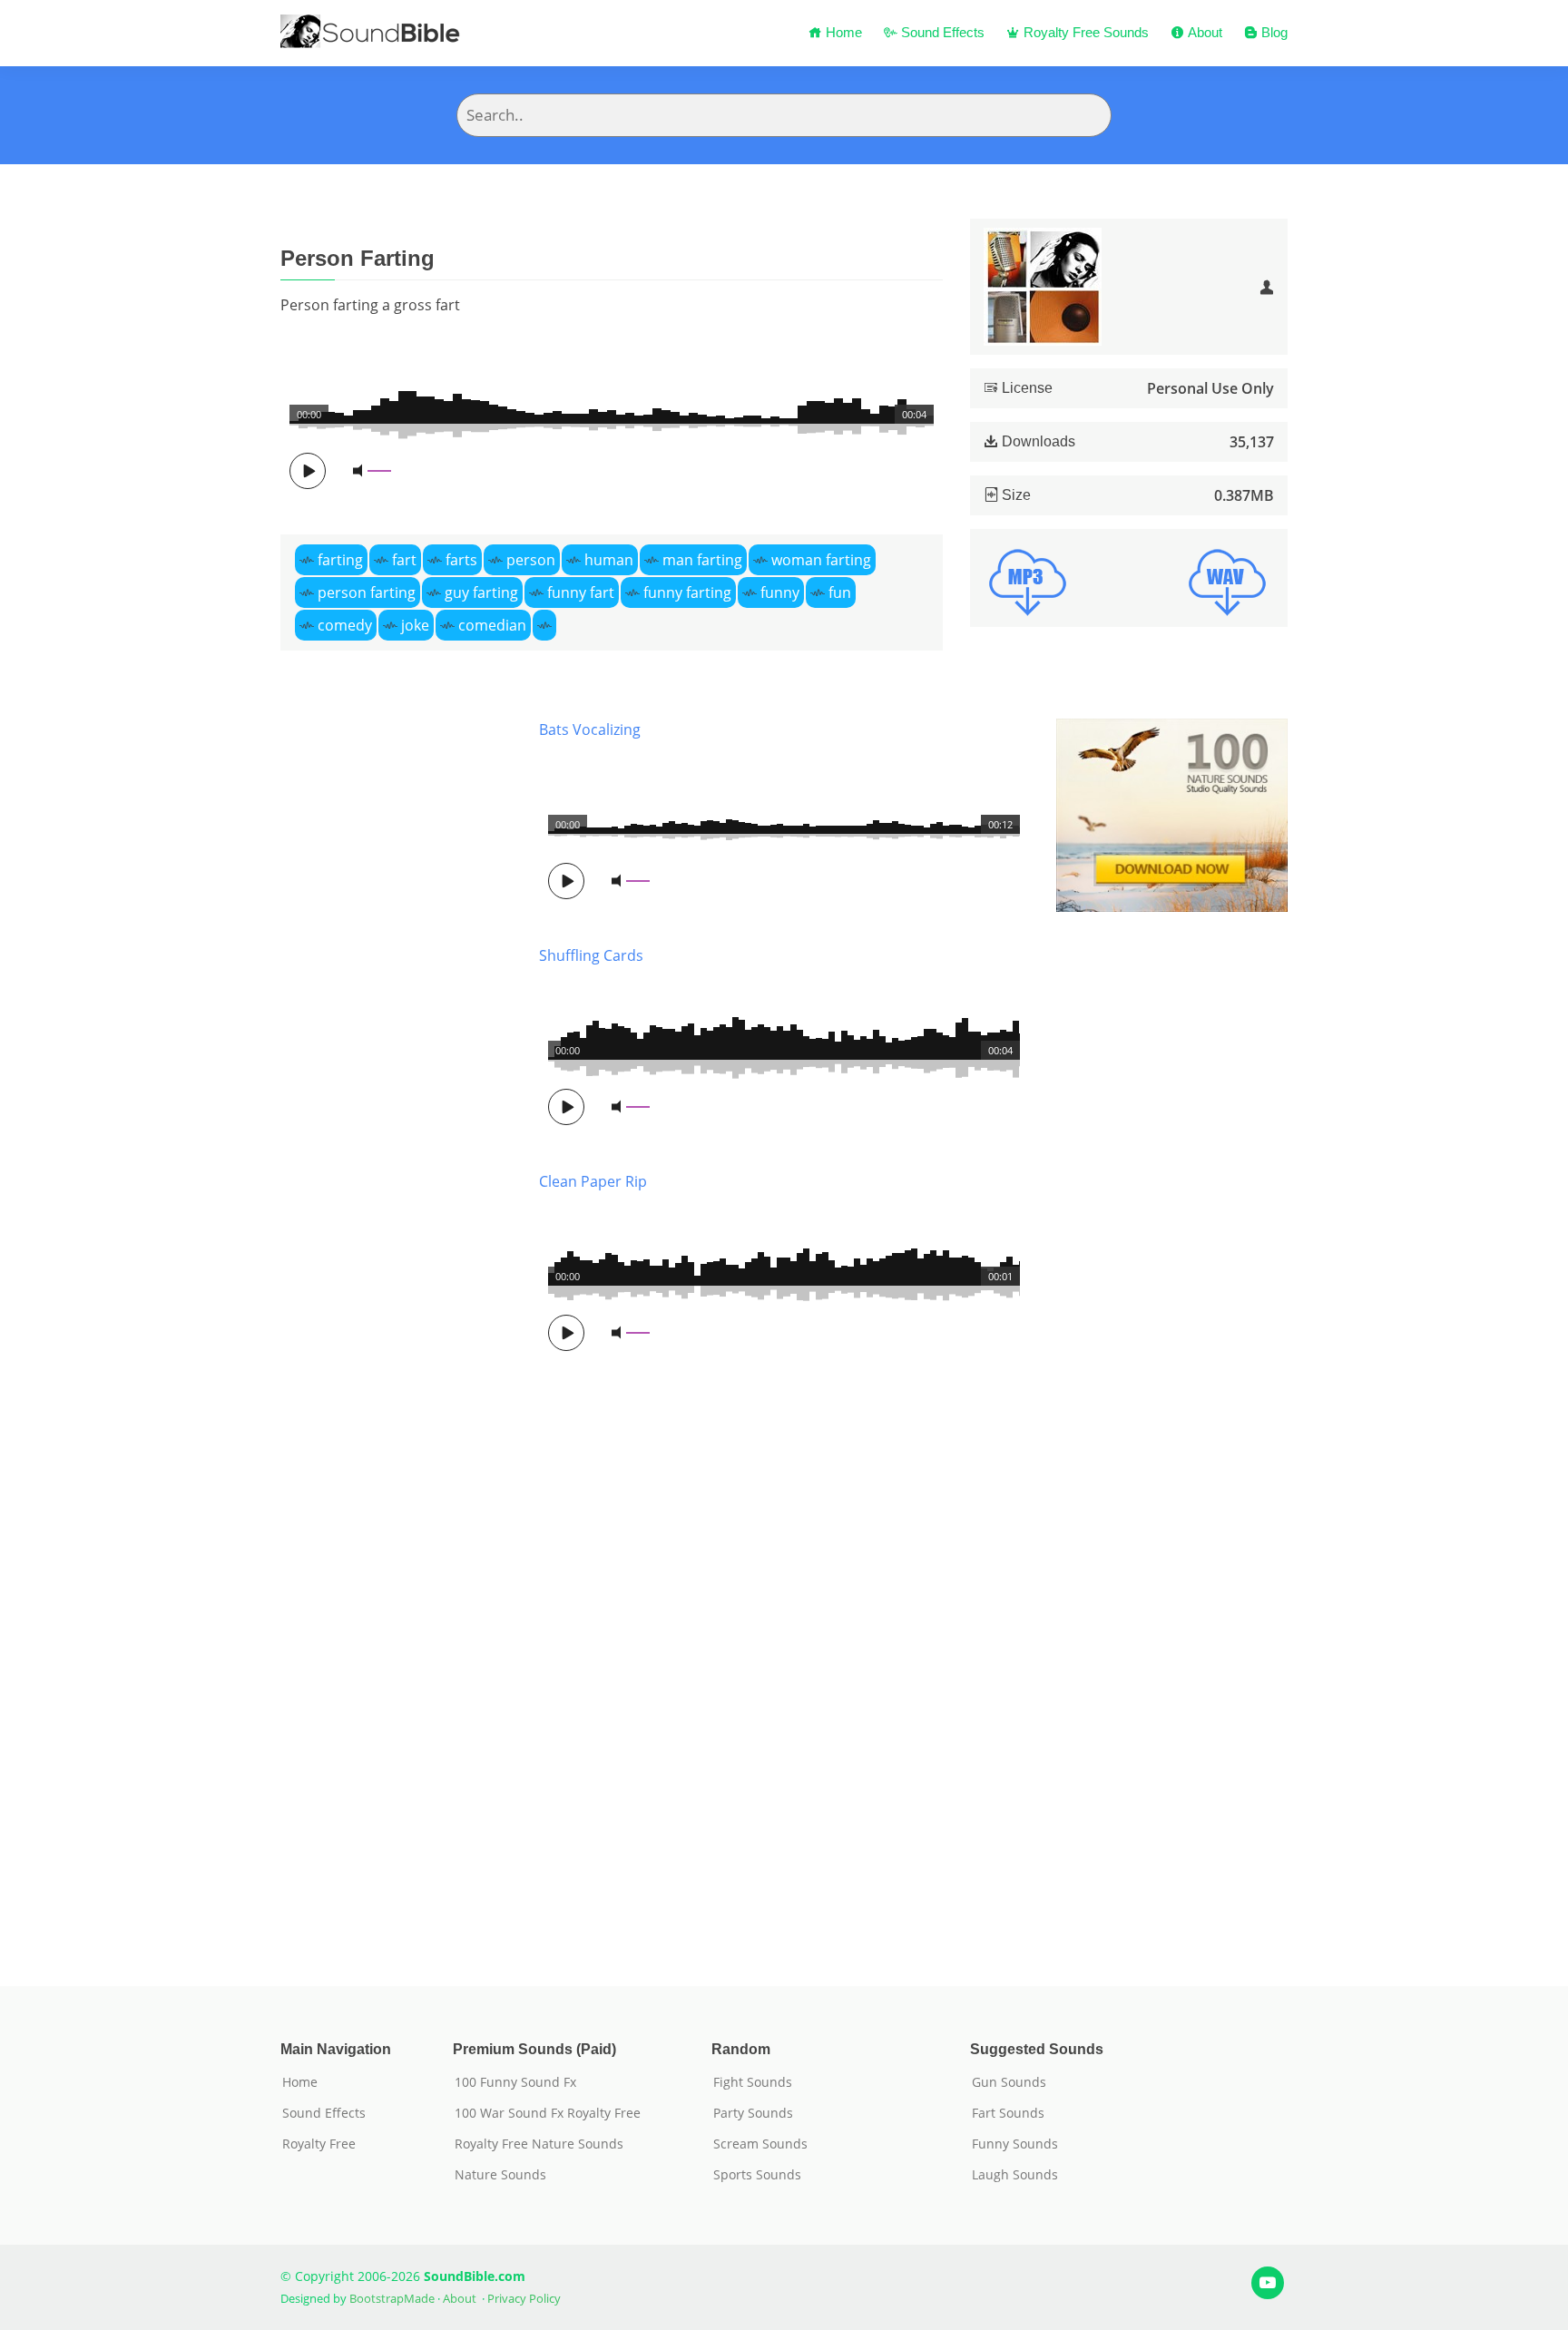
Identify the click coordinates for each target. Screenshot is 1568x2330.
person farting (367, 592)
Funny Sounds (1015, 2144)
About (1203, 32)
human (609, 560)
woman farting (821, 560)
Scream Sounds (760, 2144)
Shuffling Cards (591, 955)
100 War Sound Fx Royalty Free (548, 2113)
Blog (1273, 32)
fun (840, 592)
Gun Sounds (1009, 2082)
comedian (492, 625)
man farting (702, 560)
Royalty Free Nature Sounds (539, 2144)
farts (461, 560)
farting (340, 560)
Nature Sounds (500, 2175)
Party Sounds (753, 2113)
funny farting (687, 592)
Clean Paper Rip (593, 1181)
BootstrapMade (392, 2298)
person (531, 560)
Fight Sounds (753, 2082)
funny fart (581, 592)
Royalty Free (319, 2144)
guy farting (481, 592)
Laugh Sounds (1015, 2175)
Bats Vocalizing (590, 729)
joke (415, 625)
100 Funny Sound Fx (515, 2082)
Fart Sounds (1008, 2113)
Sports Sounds (757, 2175)
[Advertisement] (396, 1325)
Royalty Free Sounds (1084, 32)
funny (780, 592)
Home (842, 32)
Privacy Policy (524, 2298)
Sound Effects (941, 32)
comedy (345, 625)
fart (404, 560)
